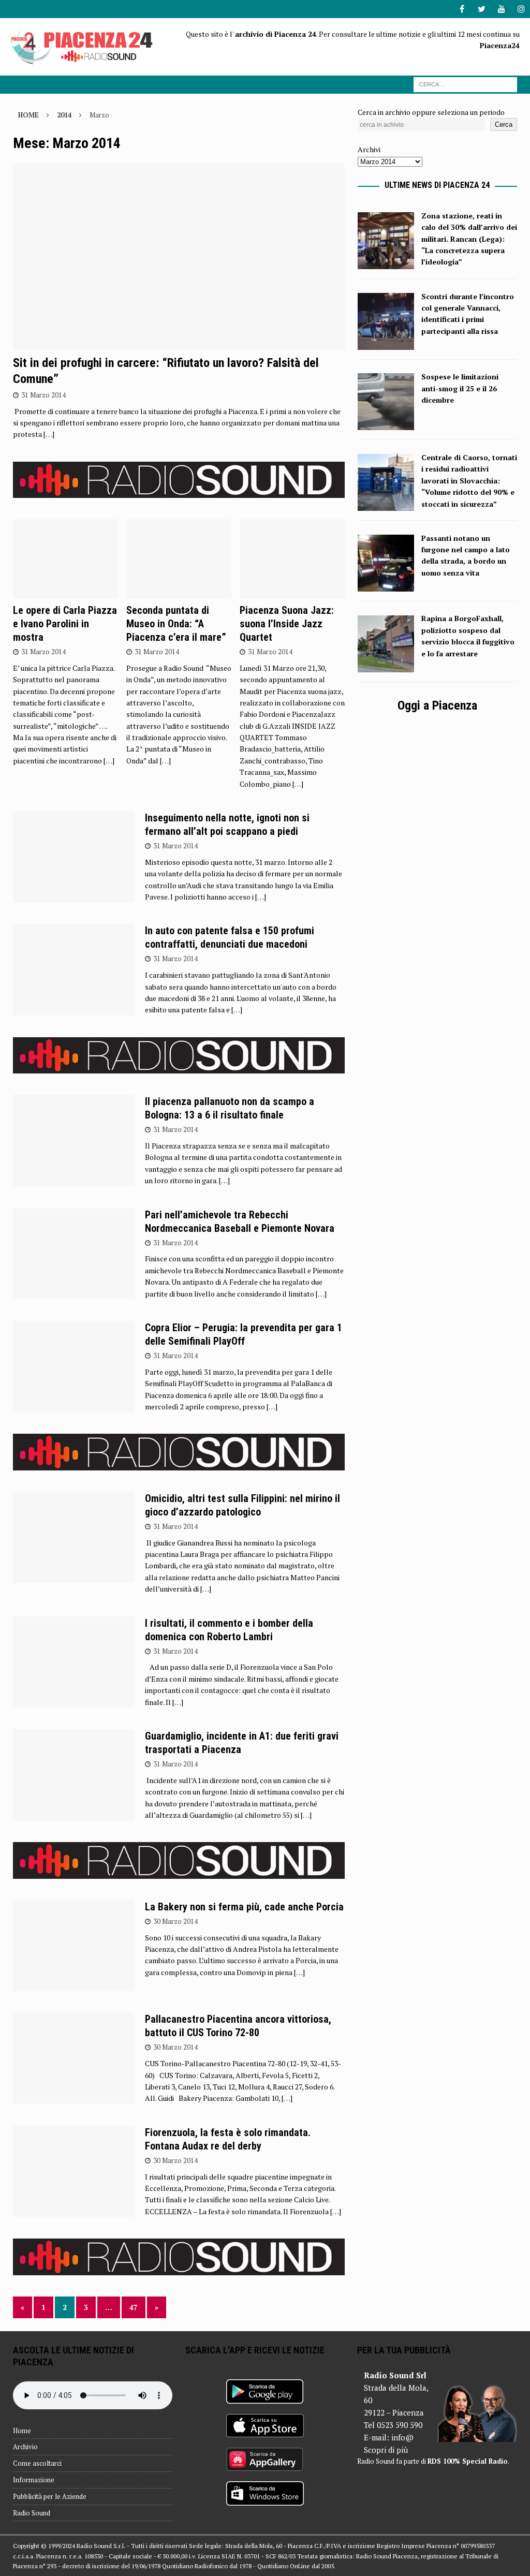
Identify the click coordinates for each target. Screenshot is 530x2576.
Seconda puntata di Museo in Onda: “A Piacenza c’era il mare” (176, 624)
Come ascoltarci (37, 2463)
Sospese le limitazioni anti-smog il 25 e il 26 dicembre (460, 388)
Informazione (34, 2480)
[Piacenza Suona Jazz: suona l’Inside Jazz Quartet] (292, 559)
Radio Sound (32, 2513)
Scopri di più (386, 2450)
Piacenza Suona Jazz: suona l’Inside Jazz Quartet (287, 624)
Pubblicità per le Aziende (50, 2496)
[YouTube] (501, 9)
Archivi (369, 149)
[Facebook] (462, 9)
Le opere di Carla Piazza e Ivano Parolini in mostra (65, 624)
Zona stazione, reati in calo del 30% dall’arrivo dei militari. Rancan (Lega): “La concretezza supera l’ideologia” (469, 239)
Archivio (25, 2447)
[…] (49, 434)
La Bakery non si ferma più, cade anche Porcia (244, 1907)
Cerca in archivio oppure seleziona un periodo (431, 112)
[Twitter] (482, 9)
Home (22, 2431)
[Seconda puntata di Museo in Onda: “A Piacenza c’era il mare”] (179, 559)
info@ (402, 2437)
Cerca (504, 124)
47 (134, 2307)
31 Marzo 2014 (43, 395)
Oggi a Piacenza (437, 705)
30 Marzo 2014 (175, 1921)
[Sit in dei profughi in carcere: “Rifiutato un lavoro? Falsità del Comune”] (179, 256)
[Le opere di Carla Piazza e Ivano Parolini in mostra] (65, 559)
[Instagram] (521, 9)
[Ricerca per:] (465, 84)
